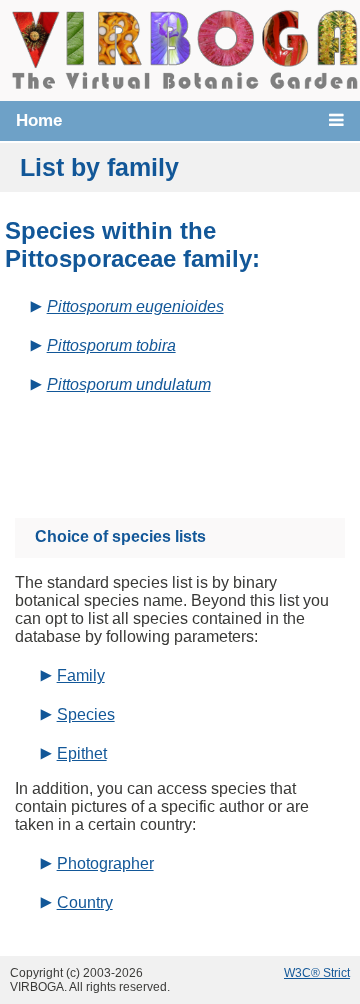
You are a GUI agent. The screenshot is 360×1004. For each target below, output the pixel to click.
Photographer (105, 863)
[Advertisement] (197, 448)
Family (81, 675)
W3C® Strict (317, 973)
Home (39, 120)
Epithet (82, 753)
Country (85, 902)
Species (86, 714)
